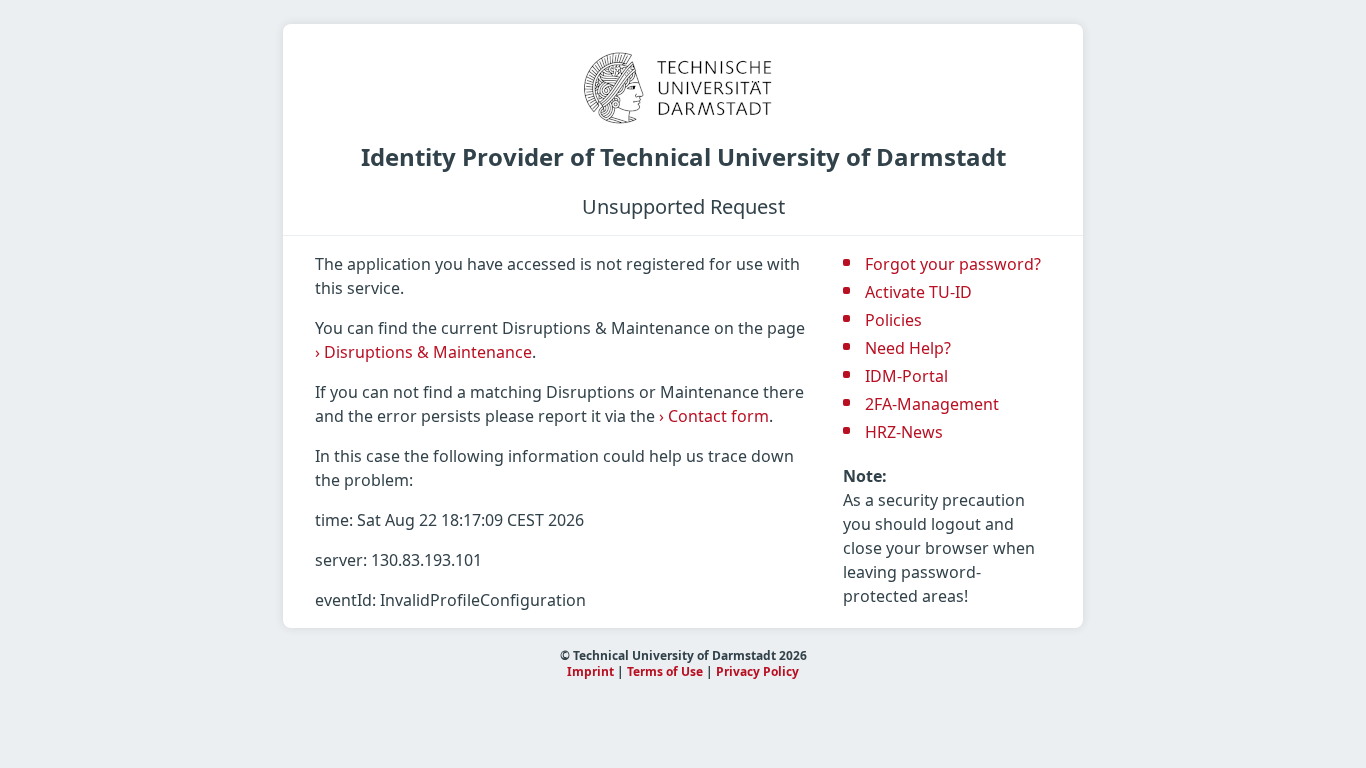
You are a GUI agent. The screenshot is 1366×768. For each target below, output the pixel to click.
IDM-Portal (906, 376)
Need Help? (908, 348)
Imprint (590, 671)
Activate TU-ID (918, 292)
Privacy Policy (757, 671)
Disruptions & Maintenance (423, 352)
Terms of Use (665, 671)
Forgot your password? (953, 264)
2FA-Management (932, 404)
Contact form (714, 416)
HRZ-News (904, 432)
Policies (893, 320)
